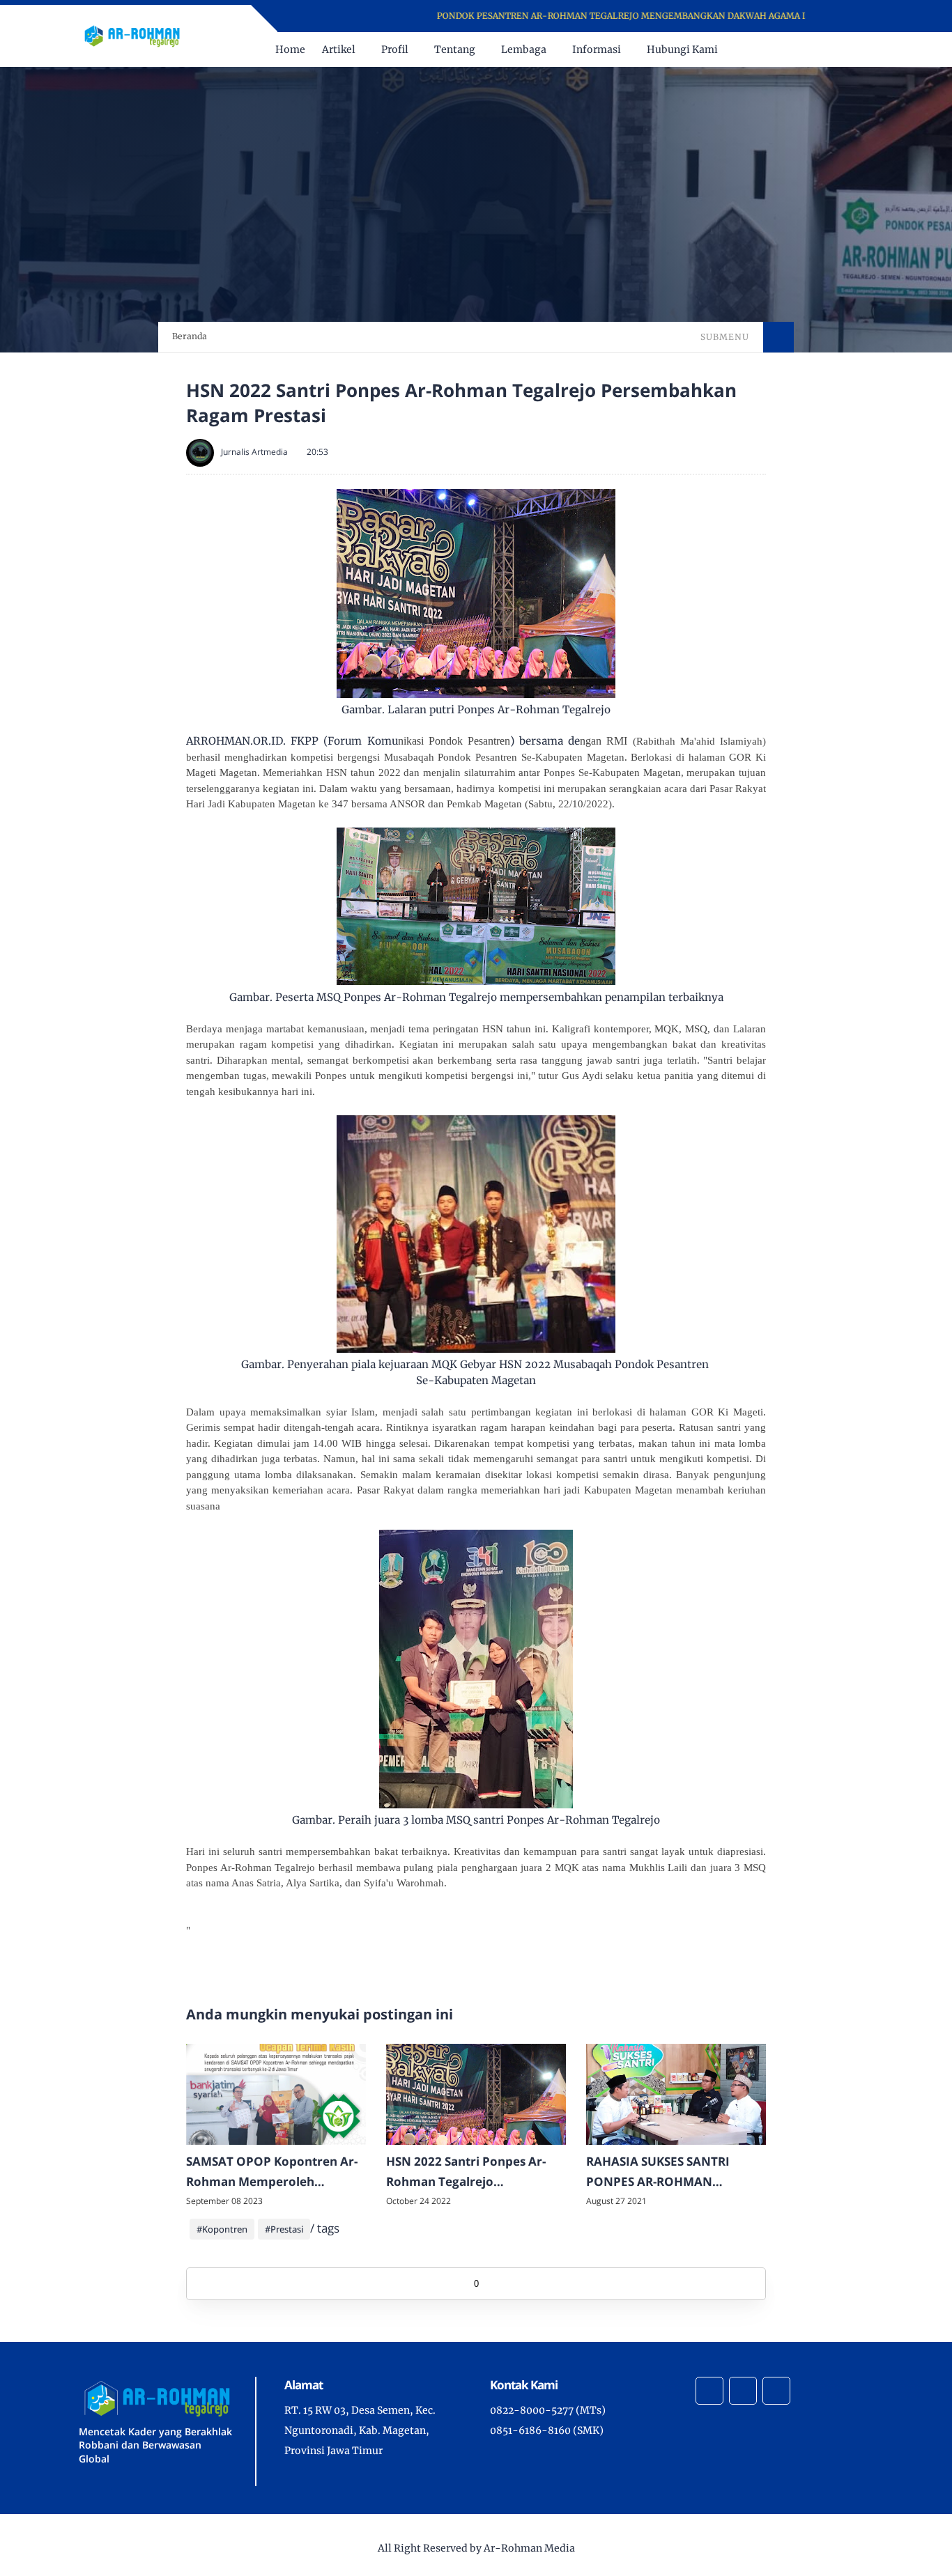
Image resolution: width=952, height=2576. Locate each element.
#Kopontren (222, 2229)
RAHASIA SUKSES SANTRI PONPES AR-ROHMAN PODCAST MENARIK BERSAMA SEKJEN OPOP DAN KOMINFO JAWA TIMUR (673, 2173)
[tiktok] (743, 2391)
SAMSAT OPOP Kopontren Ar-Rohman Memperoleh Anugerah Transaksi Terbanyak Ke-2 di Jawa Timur (274, 2173)
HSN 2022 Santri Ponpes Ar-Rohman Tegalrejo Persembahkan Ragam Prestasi (466, 2173)
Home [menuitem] (290, 49)
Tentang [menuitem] (455, 49)
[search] (838, 49)
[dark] (861, 50)
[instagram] (841, 16)
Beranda (190, 336)
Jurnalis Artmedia (254, 452)
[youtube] (859, 16)
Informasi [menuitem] (597, 49)
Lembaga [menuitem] (524, 49)
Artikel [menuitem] (339, 49)
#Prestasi (284, 2229)
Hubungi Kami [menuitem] (682, 49)
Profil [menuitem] (395, 49)
